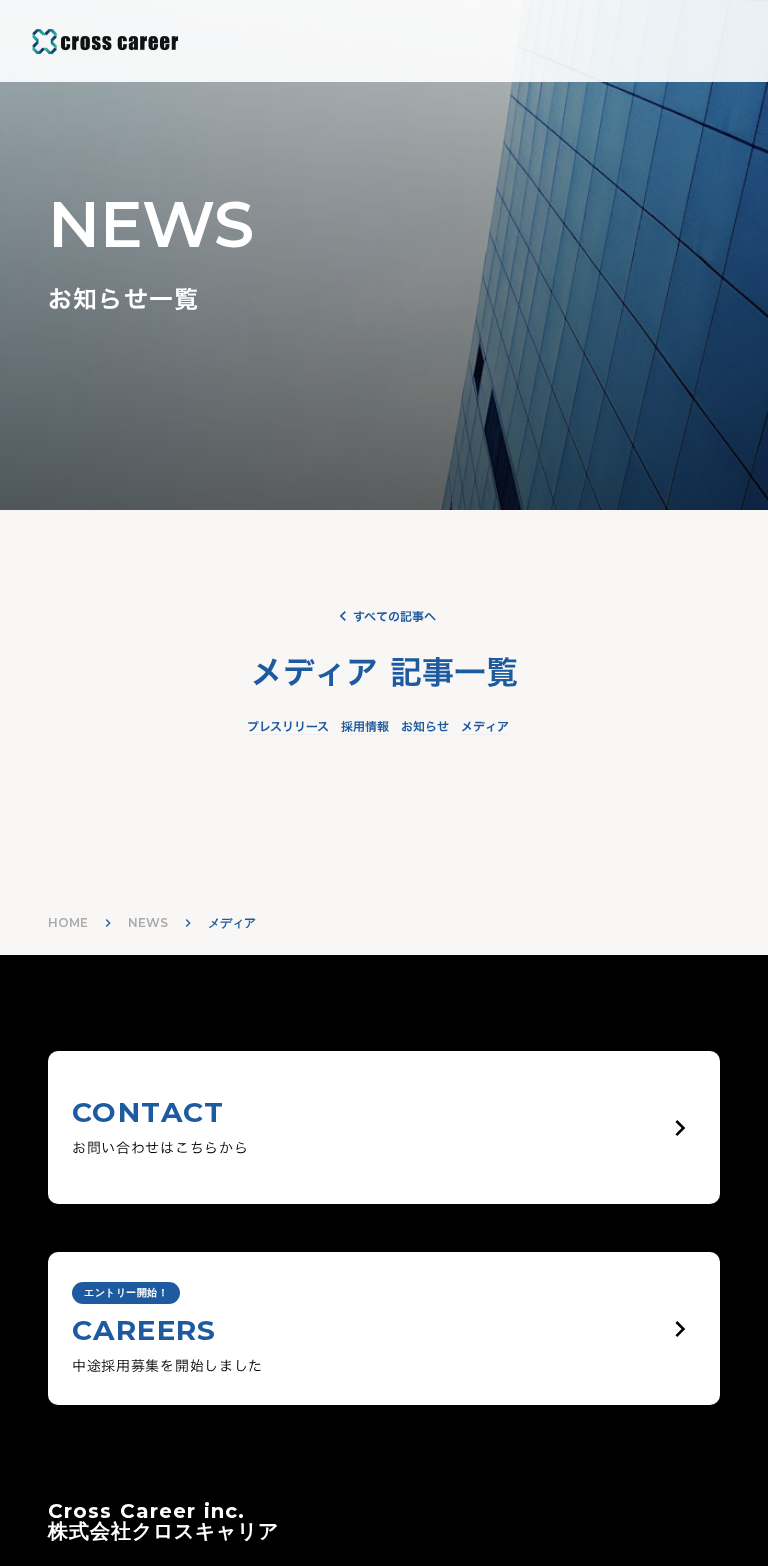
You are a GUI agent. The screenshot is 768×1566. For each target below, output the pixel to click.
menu (732, 41)
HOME (68, 922)
